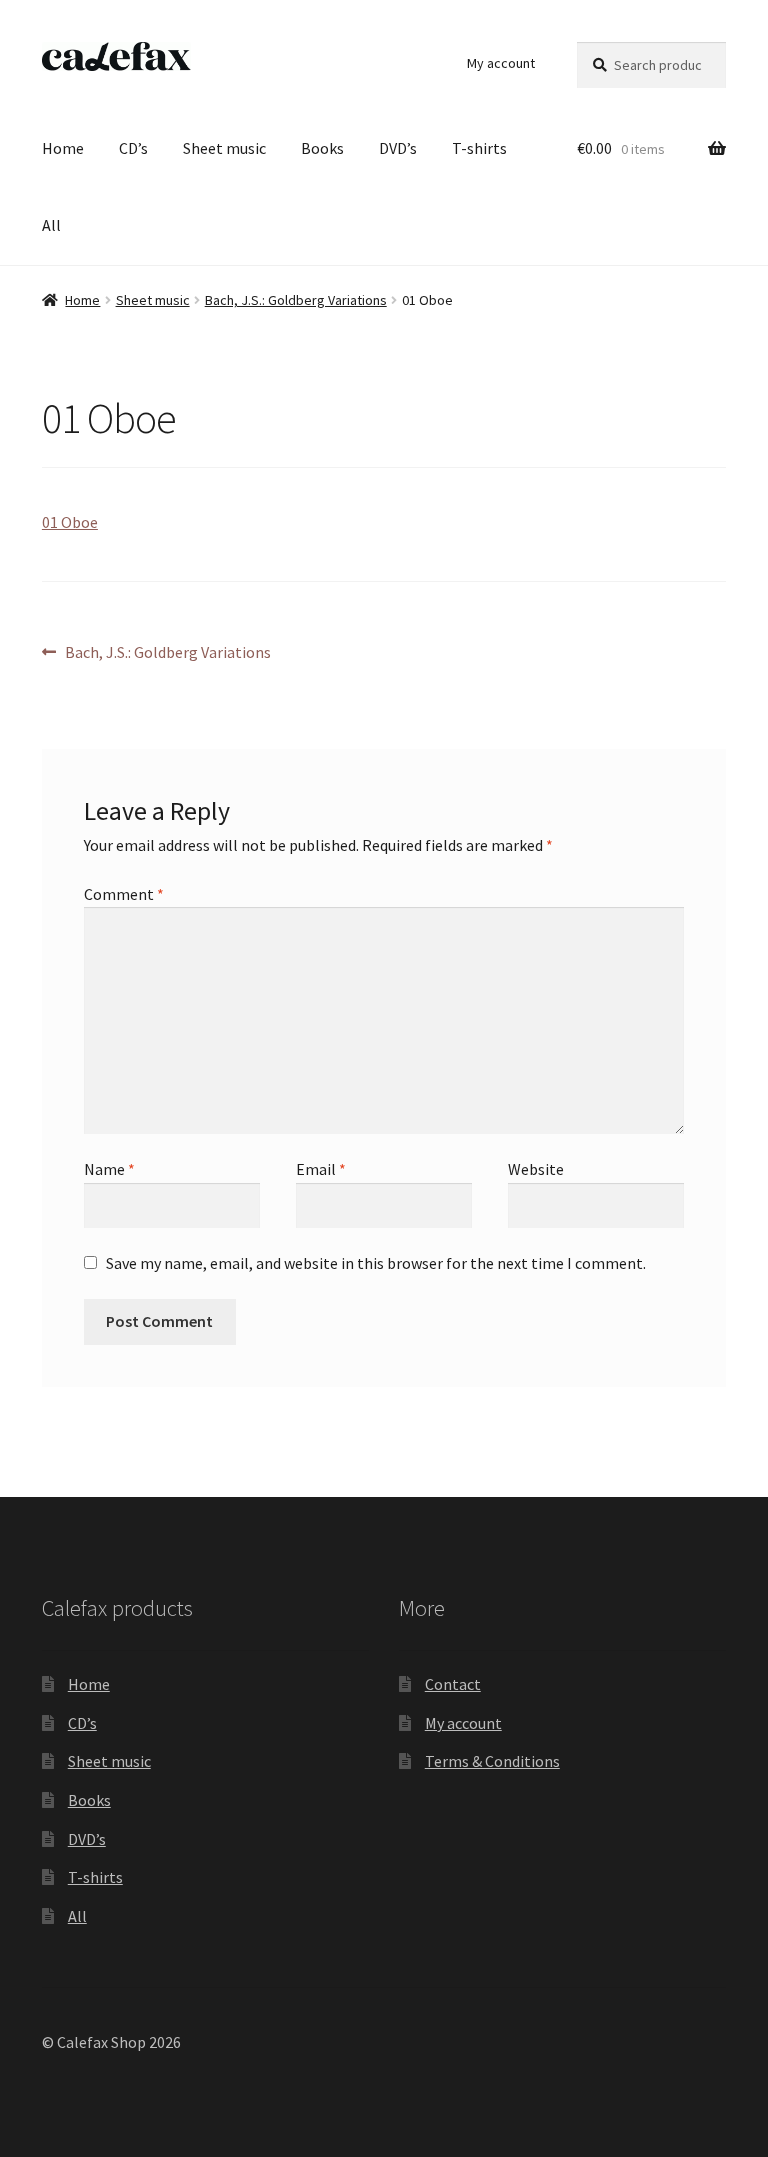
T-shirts (479, 148)
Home (63, 148)
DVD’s (398, 148)
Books (322, 148)
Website (536, 1169)
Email (321, 1169)
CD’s (133, 148)
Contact (453, 1684)
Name (109, 1169)
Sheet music (224, 148)
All (51, 225)
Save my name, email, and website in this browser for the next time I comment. (376, 1263)
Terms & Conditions (492, 1761)
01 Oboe (70, 522)
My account (501, 63)
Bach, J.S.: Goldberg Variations (296, 300)
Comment (124, 894)
